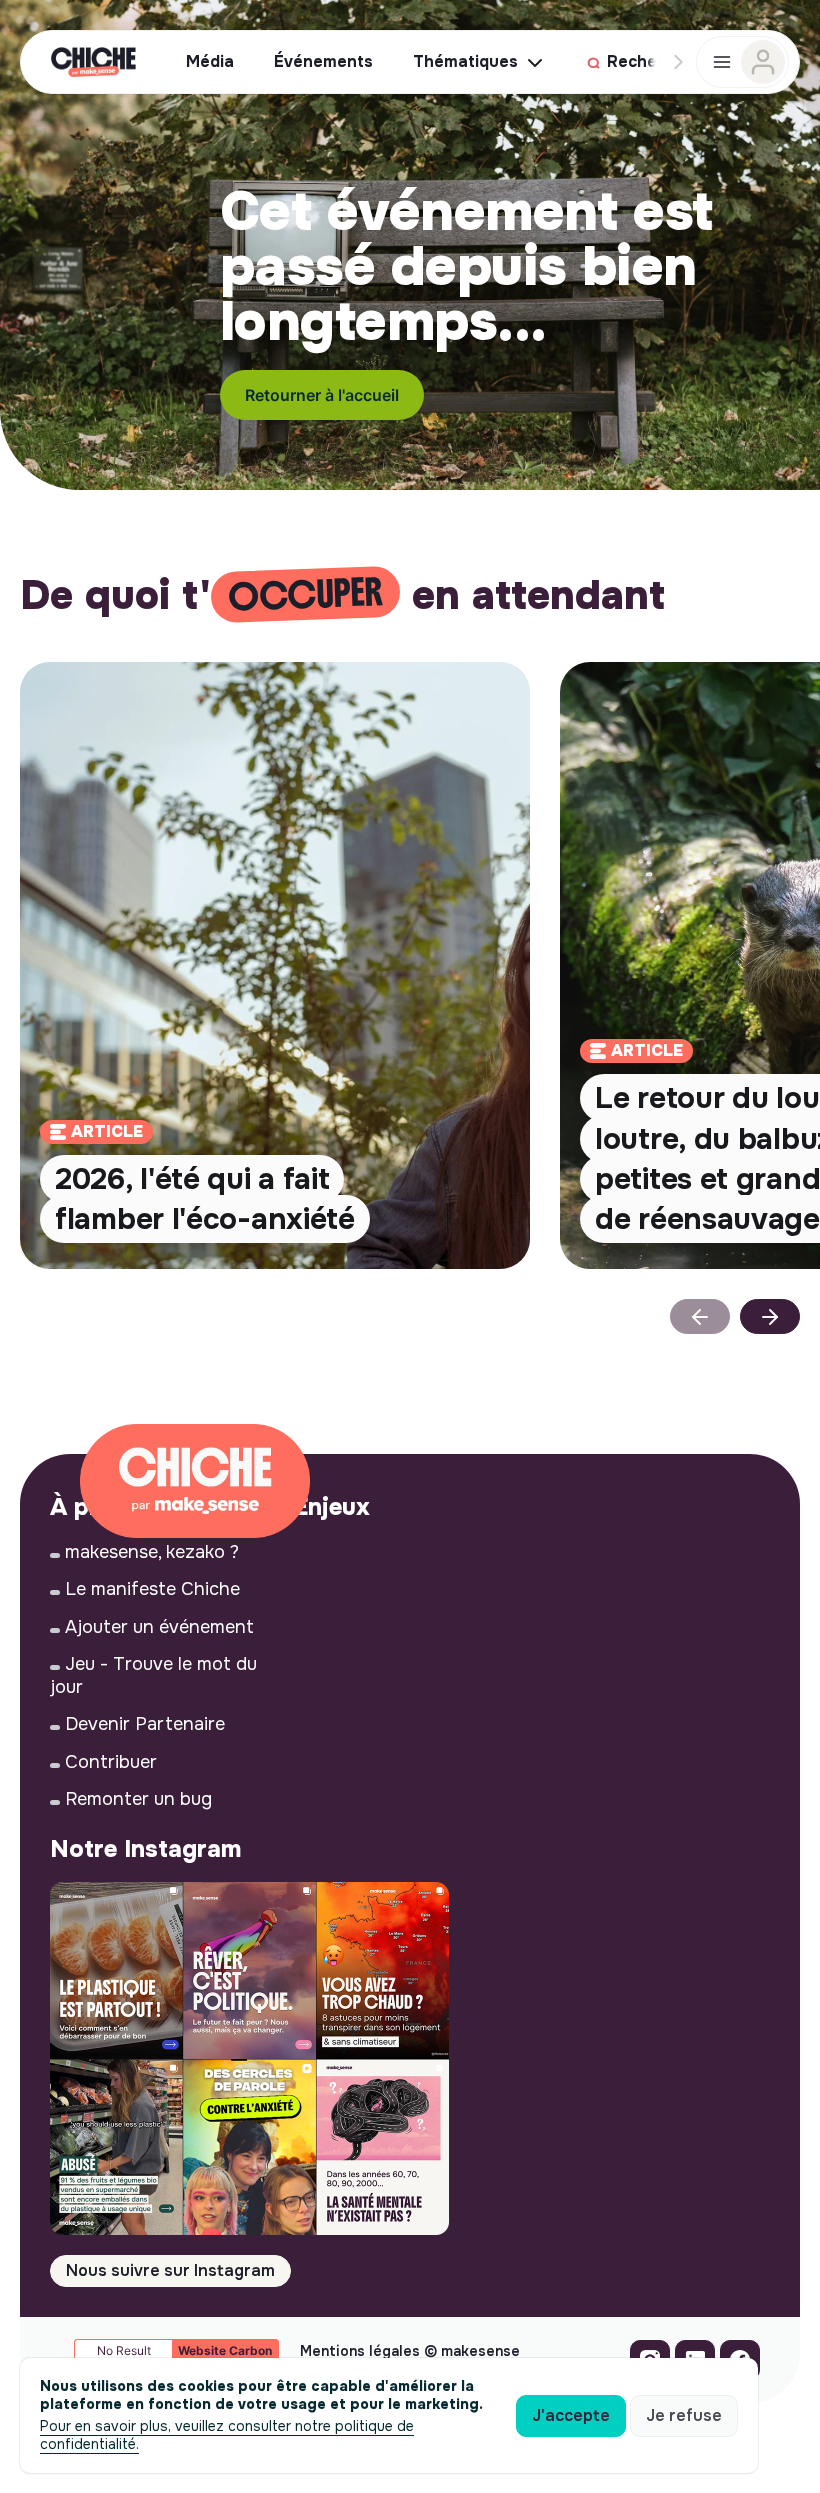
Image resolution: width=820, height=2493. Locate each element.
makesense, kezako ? (152, 1552)
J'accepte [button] (571, 2415)
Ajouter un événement (159, 1627)
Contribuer (111, 1762)
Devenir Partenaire (145, 1724)
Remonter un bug (138, 1799)
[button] (770, 1316)
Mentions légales (360, 2351)
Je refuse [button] (684, 2415)
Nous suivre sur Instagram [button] (170, 2270)
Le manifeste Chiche (152, 1589)
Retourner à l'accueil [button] (322, 395)
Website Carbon (225, 2350)
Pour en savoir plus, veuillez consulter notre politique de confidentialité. (227, 2435)
